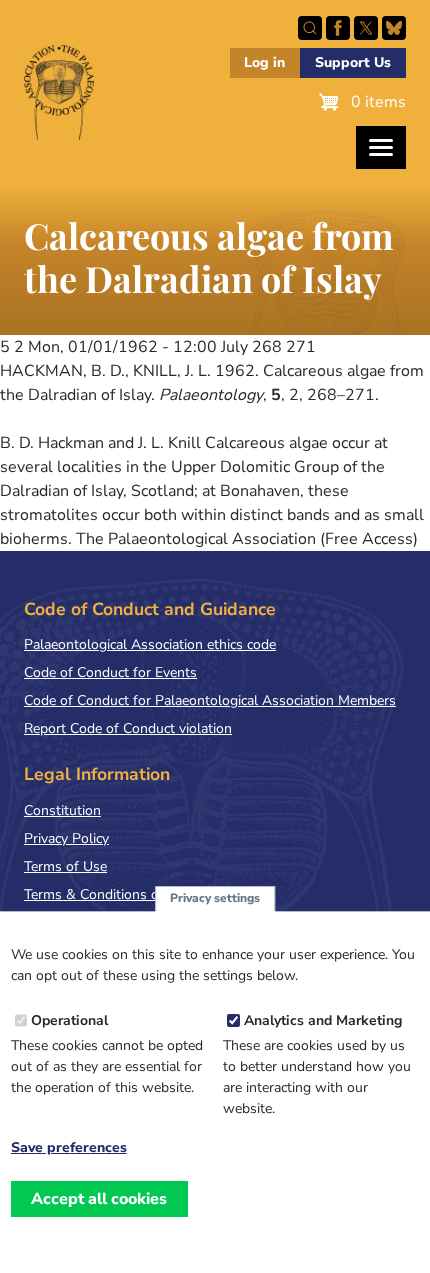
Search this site (310, 28)
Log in (264, 62)
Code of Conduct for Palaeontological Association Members (210, 700)
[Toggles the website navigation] (381, 147)
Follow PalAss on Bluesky (394, 28)
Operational (69, 1020)
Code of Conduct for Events (110, 672)
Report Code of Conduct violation (128, 728)
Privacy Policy (66, 838)
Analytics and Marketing (323, 1020)
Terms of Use (65, 866)
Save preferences (69, 1148)
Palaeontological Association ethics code (150, 644)
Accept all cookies (99, 1199)
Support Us (353, 62)
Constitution (62, 810)
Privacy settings (215, 898)
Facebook (338, 28)
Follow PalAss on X (366, 28)
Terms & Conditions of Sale (109, 894)
